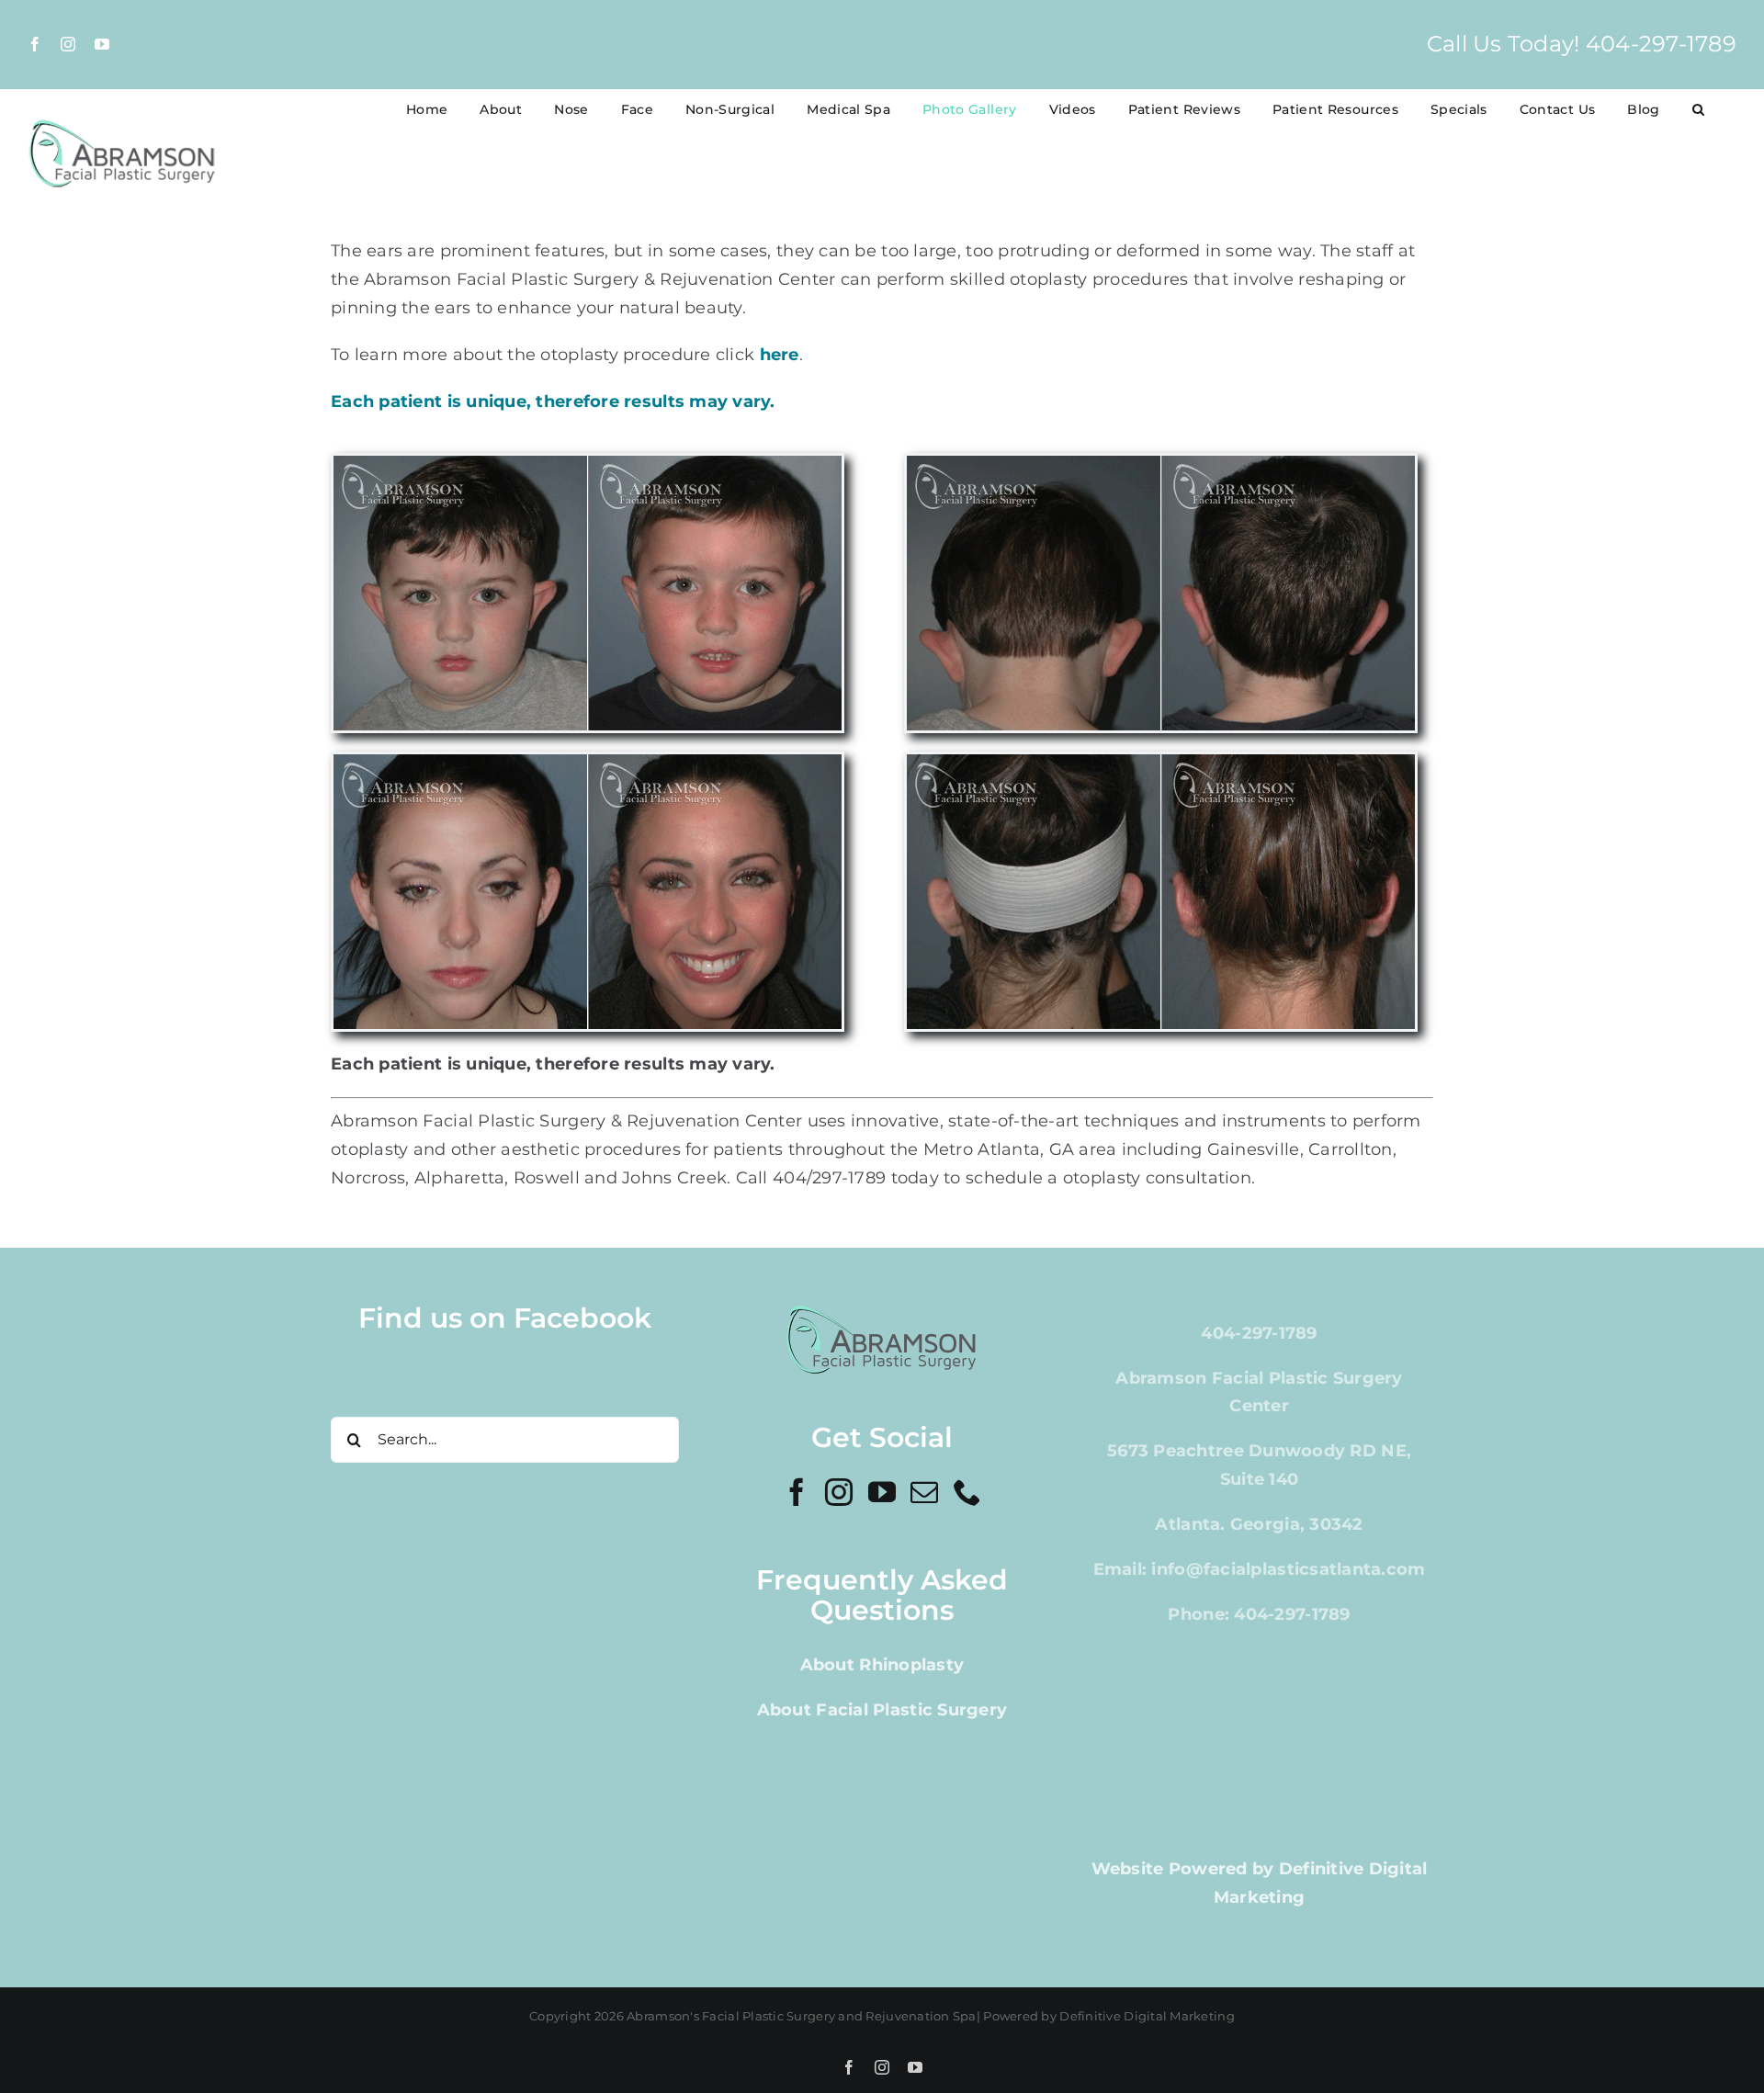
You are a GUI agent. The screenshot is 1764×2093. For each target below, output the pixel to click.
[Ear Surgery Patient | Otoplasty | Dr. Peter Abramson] (1161, 464)
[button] (1698, 109)
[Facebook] (797, 1492)
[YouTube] (882, 1492)
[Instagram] (839, 1492)
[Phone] (967, 1492)
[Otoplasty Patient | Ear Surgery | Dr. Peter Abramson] (588, 464)
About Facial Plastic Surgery (882, 1710)
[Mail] (924, 1492)
